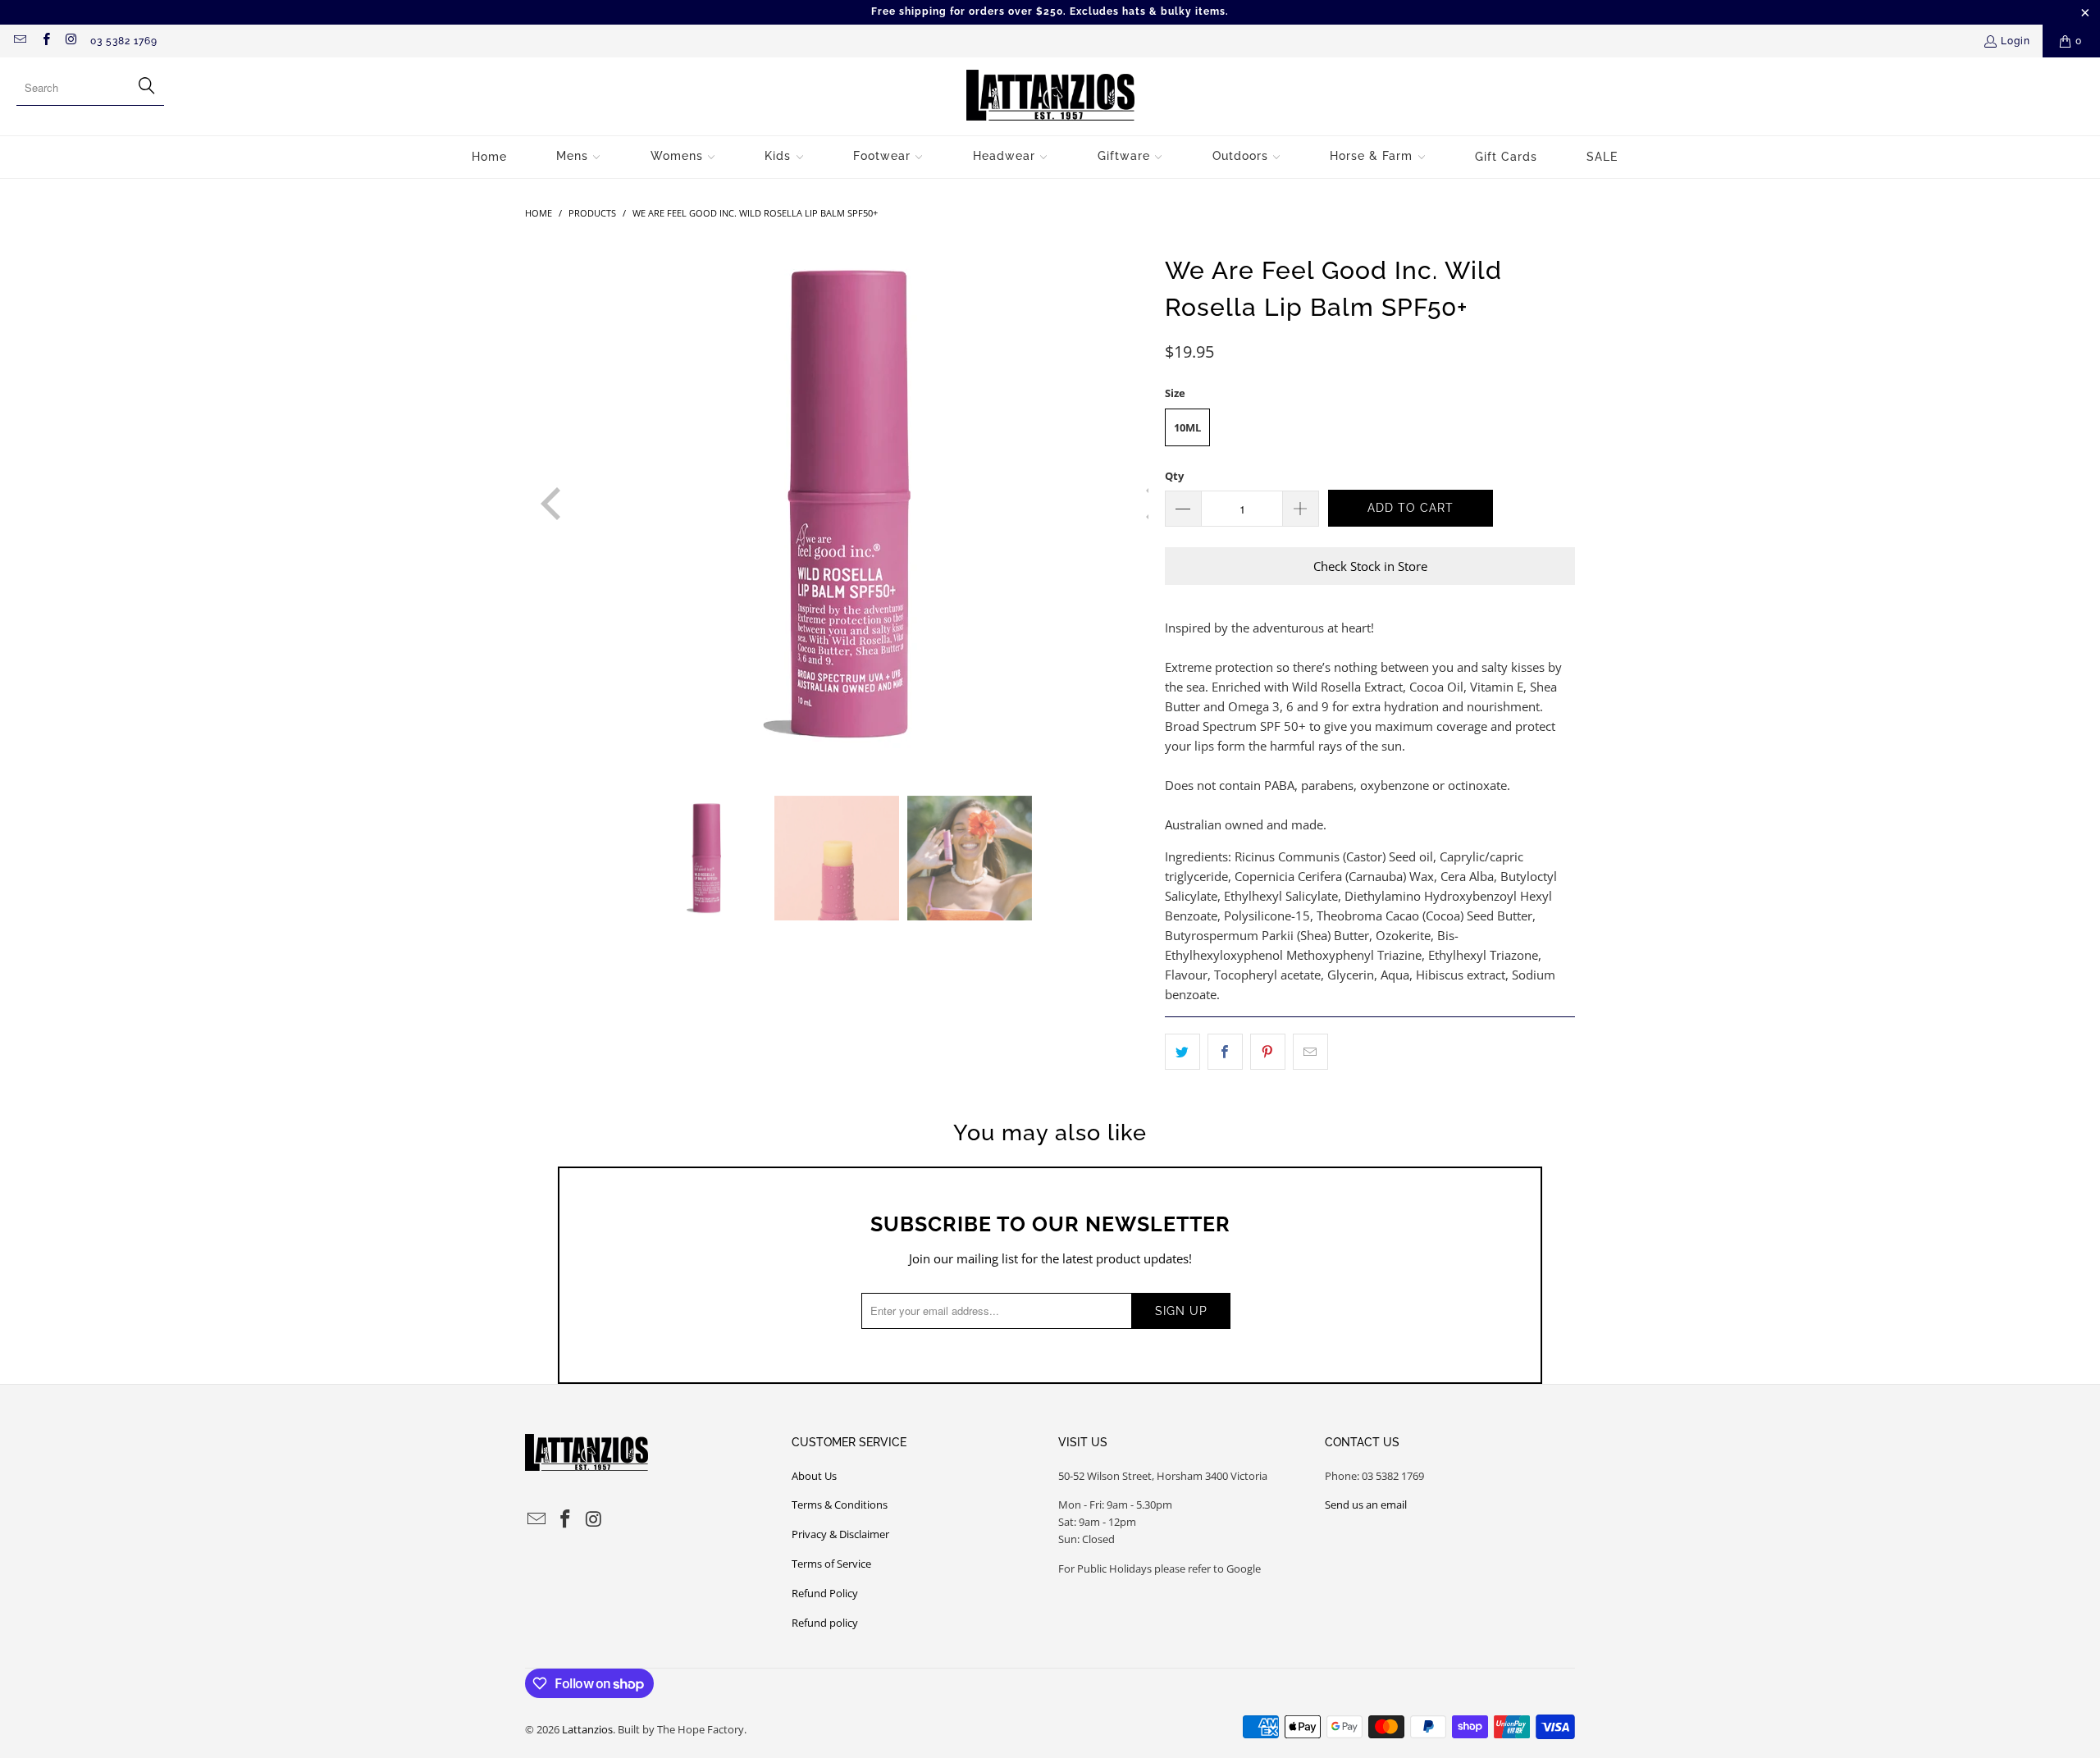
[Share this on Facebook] (1225, 1052)
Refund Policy (825, 1593)
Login (2016, 41)
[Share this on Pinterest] (1268, 1052)
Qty (1174, 476)
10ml (1187, 427)
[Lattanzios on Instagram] (71, 41)
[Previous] (537, 504)
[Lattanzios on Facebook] (45, 41)
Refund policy (825, 1623)
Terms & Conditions (840, 1505)
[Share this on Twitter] (1182, 1052)
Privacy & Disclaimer (840, 1534)
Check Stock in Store (1370, 566)
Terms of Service (831, 1564)
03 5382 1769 (124, 41)
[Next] (1136, 504)
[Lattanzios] (1050, 96)
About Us (814, 1476)
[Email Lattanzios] (19, 41)
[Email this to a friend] (1310, 1052)
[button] (579, 157)
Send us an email (1366, 1505)
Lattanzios (587, 1729)
